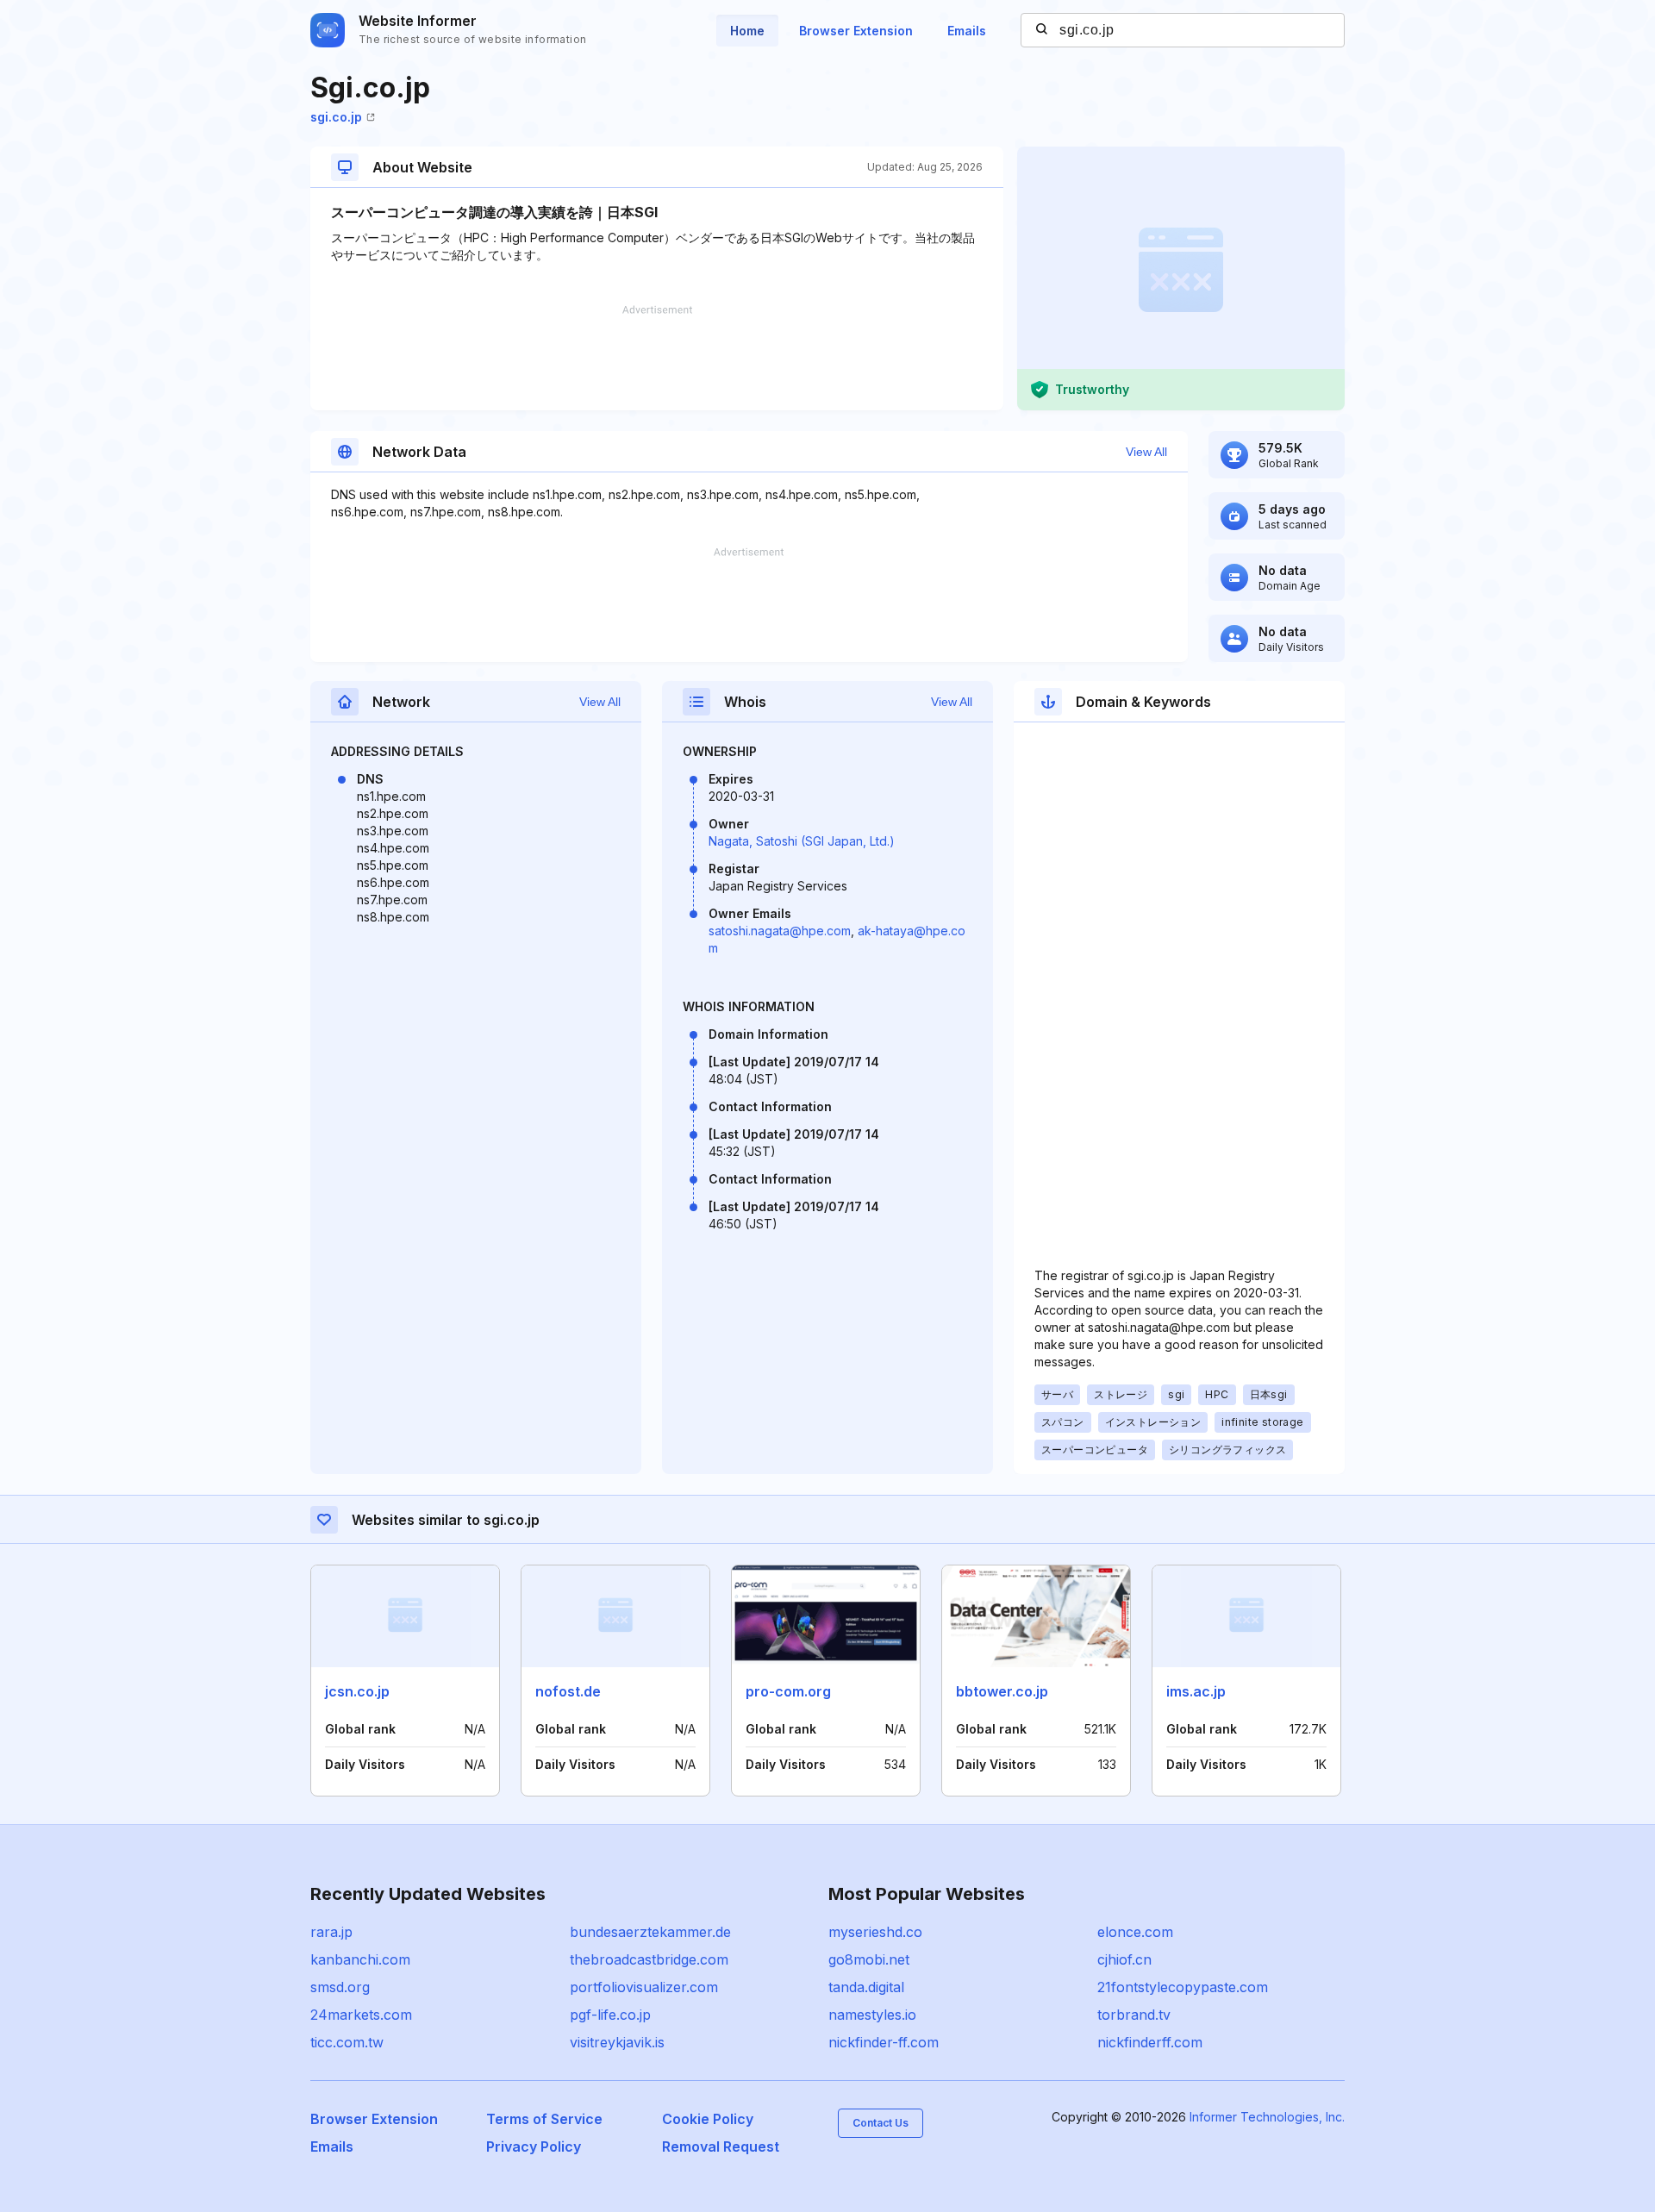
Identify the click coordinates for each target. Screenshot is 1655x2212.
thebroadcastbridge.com (649, 1959)
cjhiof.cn (1124, 1959)
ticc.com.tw (347, 2042)
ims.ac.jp (1196, 1691)
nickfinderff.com (1150, 2042)
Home (747, 31)
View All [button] (1146, 452)
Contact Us (881, 2123)
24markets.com (361, 2015)
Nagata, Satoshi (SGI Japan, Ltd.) (802, 841)
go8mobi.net (869, 1959)
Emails (967, 31)
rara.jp (331, 1932)
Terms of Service (544, 2119)
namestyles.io (872, 2015)
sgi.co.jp (336, 117)
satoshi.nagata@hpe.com (780, 931)
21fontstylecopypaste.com (1183, 1987)
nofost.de (568, 1691)
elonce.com (1135, 1932)
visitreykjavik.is (617, 2042)
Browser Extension (856, 31)
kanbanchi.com (360, 1959)
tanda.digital (866, 1987)
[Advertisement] (657, 358)
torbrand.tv (1134, 2015)
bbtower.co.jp (1002, 1691)
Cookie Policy (708, 2119)
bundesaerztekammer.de (650, 1932)
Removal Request (721, 2146)
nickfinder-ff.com (884, 2042)
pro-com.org (788, 1691)
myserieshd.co (875, 1932)
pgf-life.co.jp (610, 2015)
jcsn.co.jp (357, 1691)
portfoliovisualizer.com (644, 1987)
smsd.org (340, 1987)
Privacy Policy (534, 2146)
